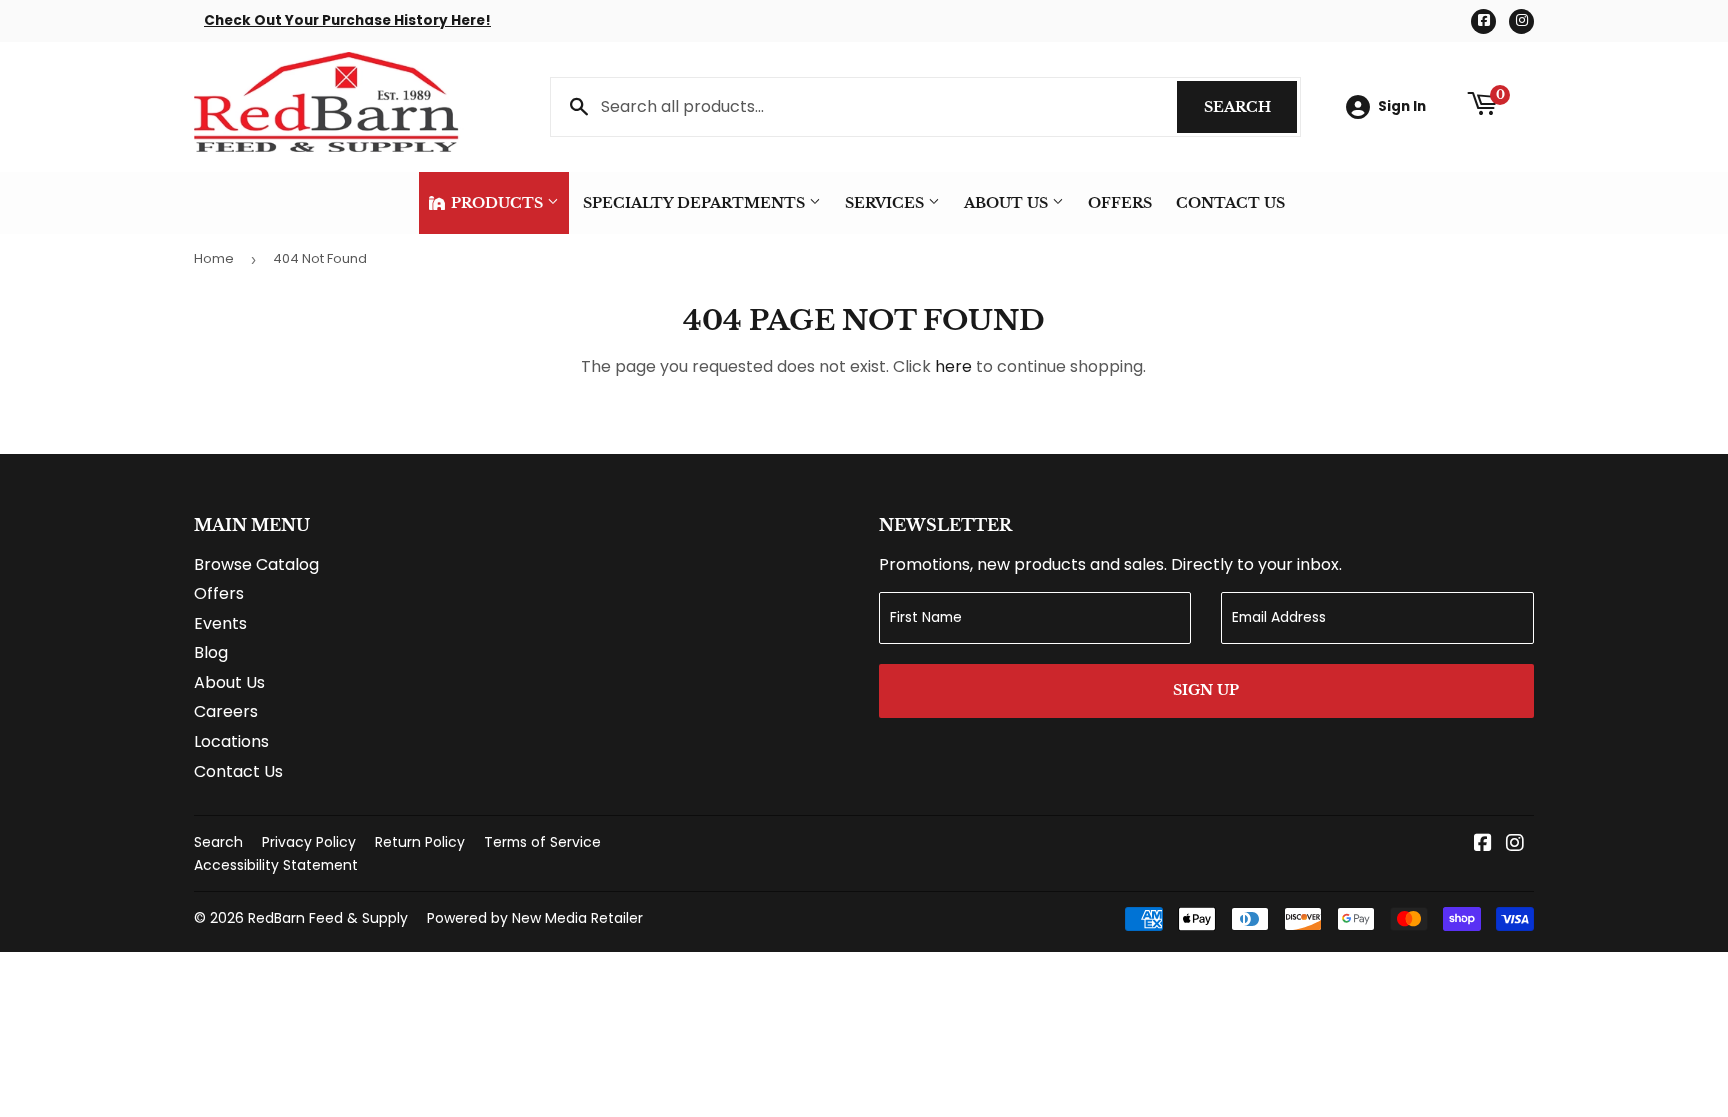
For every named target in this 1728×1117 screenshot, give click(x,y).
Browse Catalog (256, 564)
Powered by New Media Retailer (535, 918)
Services (886, 203)
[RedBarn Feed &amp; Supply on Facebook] (1483, 844)
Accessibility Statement (276, 865)
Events (220, 623)
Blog (211, 652)
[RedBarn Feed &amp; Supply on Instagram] (1515, 844)
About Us (1008, 203)
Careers (226, 711)
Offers (1120, 203)
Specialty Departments (696, 203)
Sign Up (1206, 690)
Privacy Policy (309, 842)
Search (1250, 107)
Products (497, 203)
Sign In (1402, 106)
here (953, 366)
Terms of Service (542, 842)
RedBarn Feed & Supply (328, 918)
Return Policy (420, 842)
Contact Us (1230, 203)
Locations (231, 741)
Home (214, 258)
